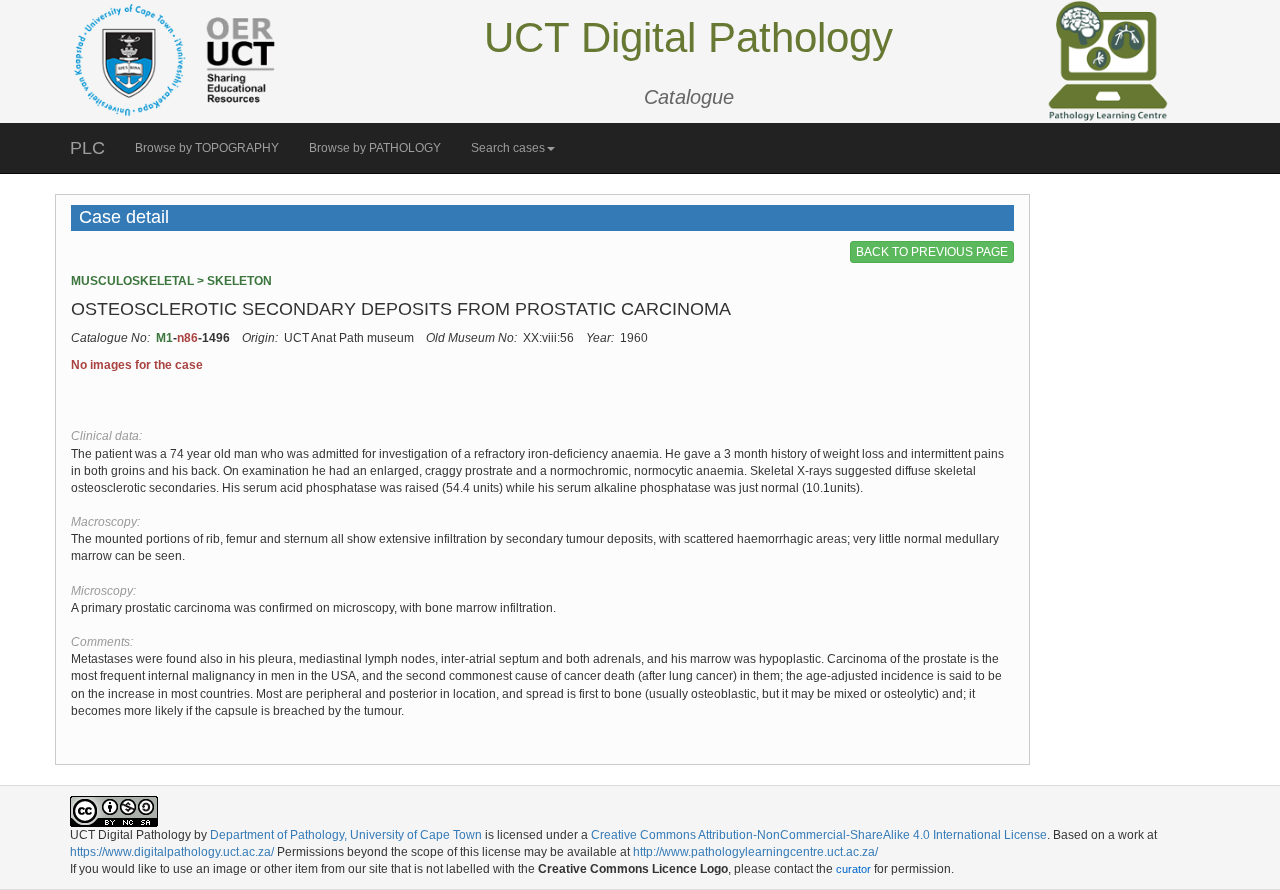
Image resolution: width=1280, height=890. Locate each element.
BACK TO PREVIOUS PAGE (932, 252)
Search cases (508, 148)
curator (853, 869)
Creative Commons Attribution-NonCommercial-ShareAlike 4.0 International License (819, 835)
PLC (87, 148)
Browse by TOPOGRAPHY (207, 148)
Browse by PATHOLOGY (375, 148)
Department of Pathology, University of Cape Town (346, 835)
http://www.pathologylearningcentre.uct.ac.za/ (755, 852)
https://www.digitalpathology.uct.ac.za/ (172, 852)
